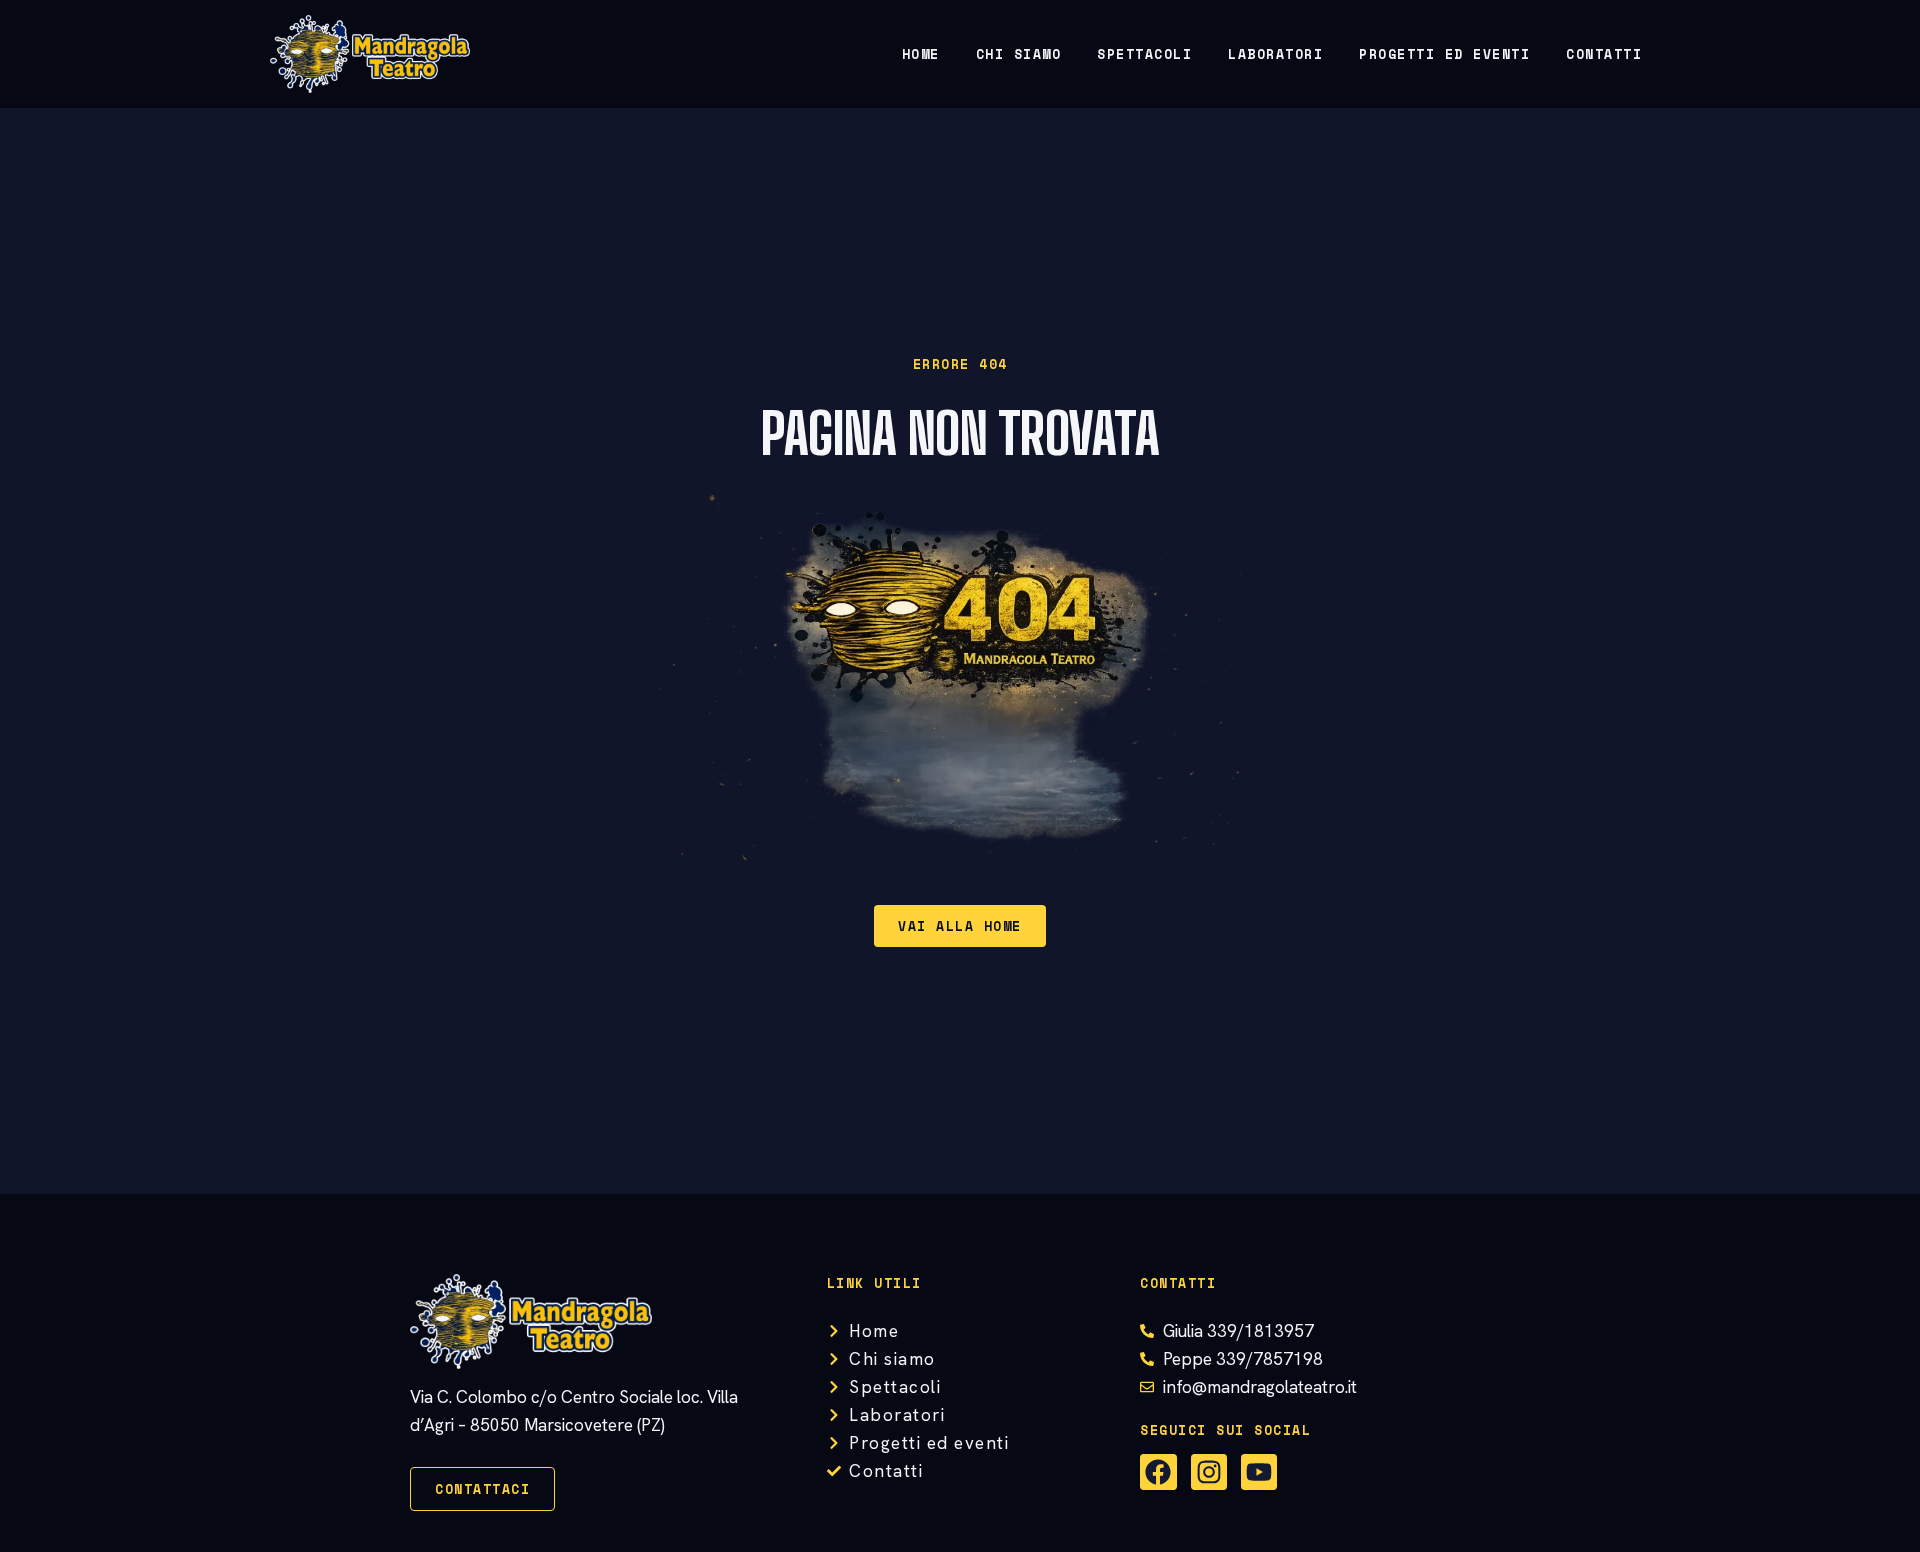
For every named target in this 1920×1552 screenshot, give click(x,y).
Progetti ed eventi (1444, 54)
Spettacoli (1144, 54)
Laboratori (1275, 54)
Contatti (1604, 54)
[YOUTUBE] (1259, 1472)
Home (921, 54)
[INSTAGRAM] (1209, 1472)
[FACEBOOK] (1158, 1472)
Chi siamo (1019, 54)
